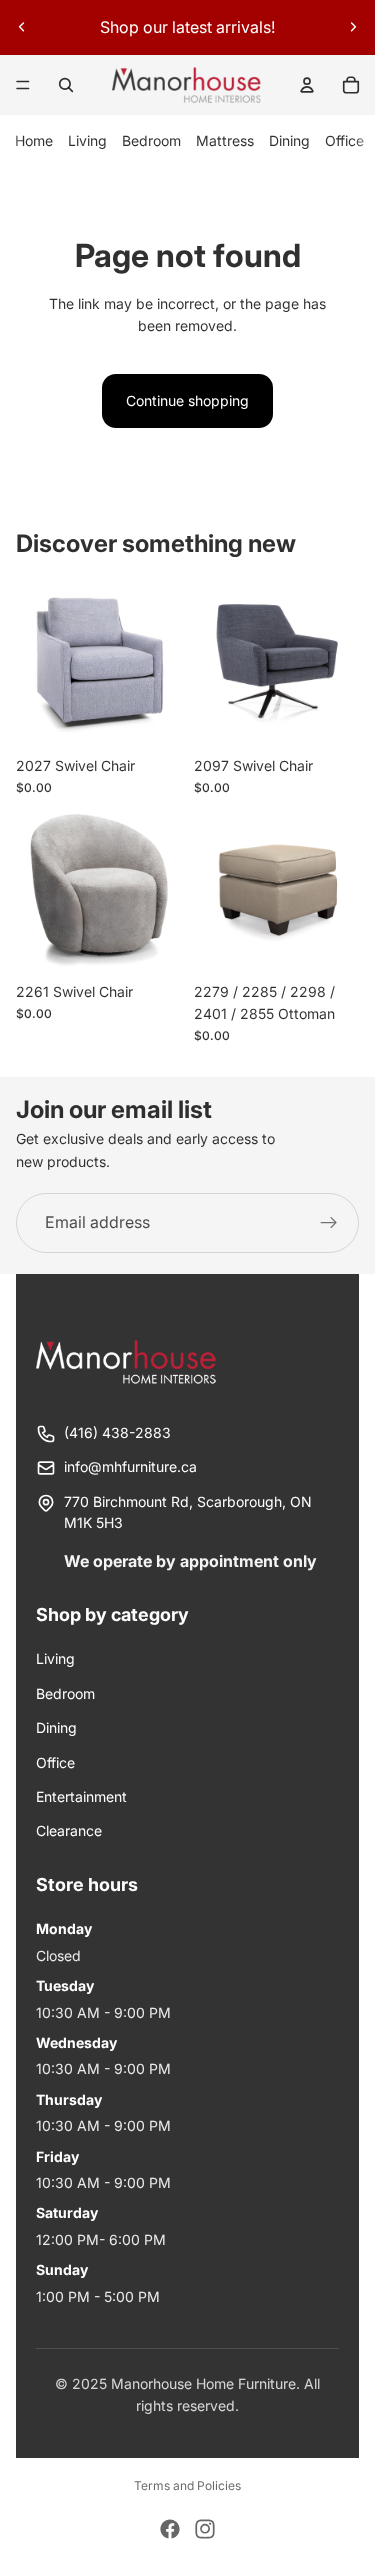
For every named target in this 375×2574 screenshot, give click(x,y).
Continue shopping (187, 400)
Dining (289, 140)
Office (344, 140)
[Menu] (23, 85)
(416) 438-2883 (117, 1432)
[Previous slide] (22, 27)
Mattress (225, 140)
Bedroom (151, 140)
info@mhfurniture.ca (130, 1466)
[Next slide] (353, 27)
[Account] (307, 85)
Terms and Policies (187, 2485)
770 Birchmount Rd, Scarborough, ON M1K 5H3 (188, 1512)
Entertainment (81, 1796)
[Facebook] (170, 2529)
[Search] (66, 85)
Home (34, 140)
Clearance (69, 1830)
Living (87, 140)
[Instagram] (205, 2529)
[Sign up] (329, 1223)
